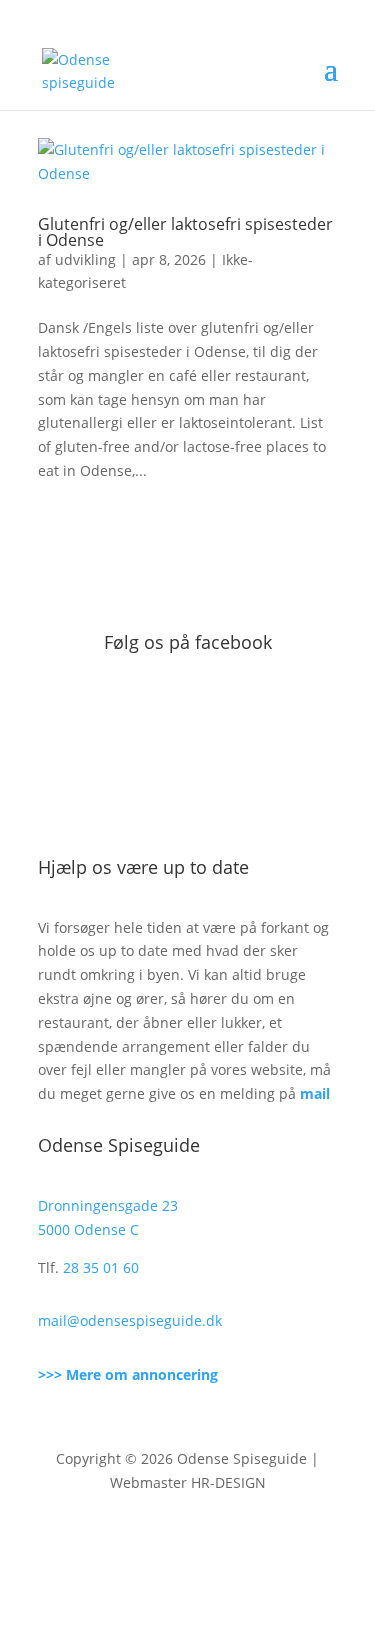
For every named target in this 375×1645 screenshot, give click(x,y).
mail (315, 1093)
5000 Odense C (88, 1229)
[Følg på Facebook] (168, 1541)
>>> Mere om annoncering (128, 1374)
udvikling (85, 259)
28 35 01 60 (101, 1267)
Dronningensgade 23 (108, 1205)
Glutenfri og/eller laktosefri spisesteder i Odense (185, 232)
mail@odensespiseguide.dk (130, 1320)
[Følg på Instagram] (208, 1541)
